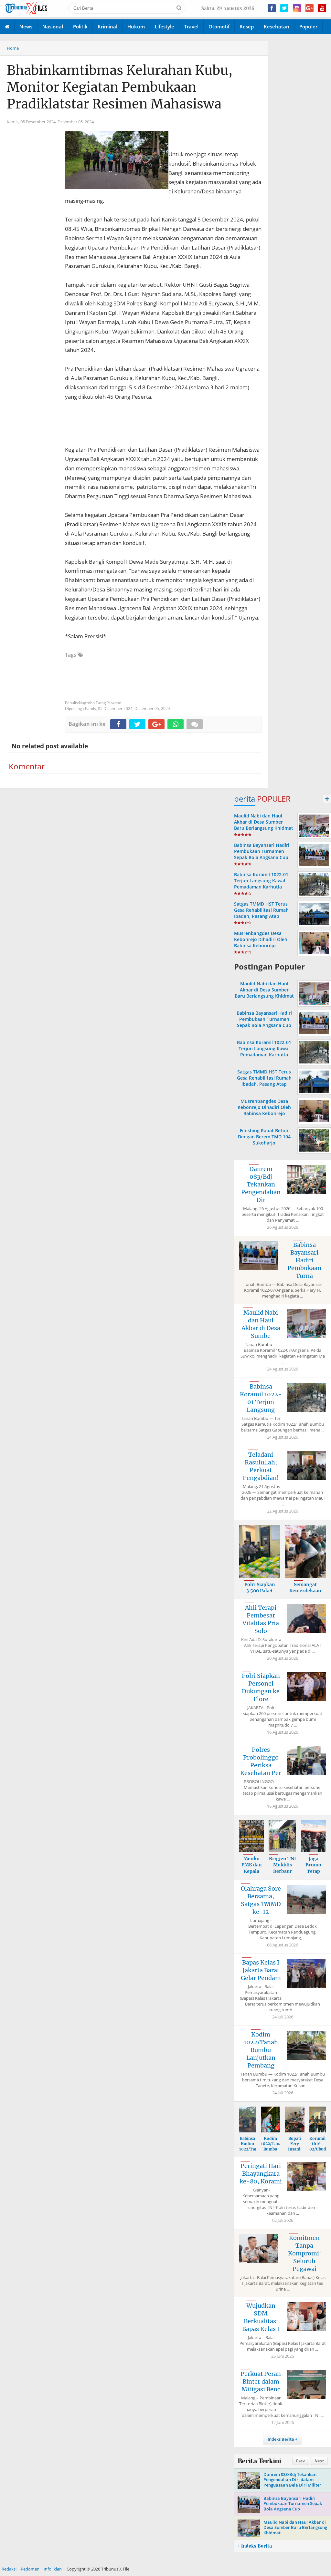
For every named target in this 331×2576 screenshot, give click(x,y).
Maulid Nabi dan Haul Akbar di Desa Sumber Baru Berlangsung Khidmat (264, 822)
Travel (191, 26)
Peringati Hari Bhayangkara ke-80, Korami (261, 2174)
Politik (80, 26)
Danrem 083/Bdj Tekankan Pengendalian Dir (261, 1184)
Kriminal (107, 26)
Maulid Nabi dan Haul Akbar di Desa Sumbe (261, 1324)
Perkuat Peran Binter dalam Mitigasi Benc (261, 2381)
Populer (308, 26)
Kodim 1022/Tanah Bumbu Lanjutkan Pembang (261, 2050)
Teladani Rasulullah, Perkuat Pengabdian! (261, 1466)
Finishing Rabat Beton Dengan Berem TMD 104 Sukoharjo (264, 1137)
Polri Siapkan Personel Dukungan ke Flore (261, 1687)
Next (319, 2461)
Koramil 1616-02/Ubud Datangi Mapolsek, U (320, 2152)
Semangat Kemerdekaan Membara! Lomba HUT (305, 1594)
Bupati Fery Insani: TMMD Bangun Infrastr (295, 2152)
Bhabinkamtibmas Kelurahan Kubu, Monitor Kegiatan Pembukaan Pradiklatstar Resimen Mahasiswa (120, 87)
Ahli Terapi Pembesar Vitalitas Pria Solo (261, 1619)
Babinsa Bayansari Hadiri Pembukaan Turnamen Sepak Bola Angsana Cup (262, 851)
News (26, 26)
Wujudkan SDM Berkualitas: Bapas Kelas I (261, 2317)
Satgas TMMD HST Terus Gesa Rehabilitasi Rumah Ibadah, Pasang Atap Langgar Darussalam (261, 913)
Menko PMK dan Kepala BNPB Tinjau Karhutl (252, 1874)
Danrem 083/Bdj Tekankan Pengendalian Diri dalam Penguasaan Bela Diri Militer (292, 2480)
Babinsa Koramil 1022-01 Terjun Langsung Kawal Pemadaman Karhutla (261, 881)
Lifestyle (165, 26)
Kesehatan (277, 26)
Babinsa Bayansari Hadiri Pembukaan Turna (304, 1260)
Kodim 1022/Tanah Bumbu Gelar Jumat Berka (272, 2152)
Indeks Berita (281, 2439)
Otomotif (219, 26)
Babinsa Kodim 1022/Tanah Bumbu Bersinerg (251, 2149)
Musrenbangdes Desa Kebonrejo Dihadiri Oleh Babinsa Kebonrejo (261, 939)
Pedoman (30, 2569)
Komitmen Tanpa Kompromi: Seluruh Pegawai (304, 2253)
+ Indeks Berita (255, 2546)
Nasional (53, 26)
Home (13, 48)
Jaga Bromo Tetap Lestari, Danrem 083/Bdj (314, 1874)
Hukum (136, 26)
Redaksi (9, 2569)
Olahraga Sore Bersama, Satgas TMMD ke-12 (261, 1900)
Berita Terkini (259, 2461)
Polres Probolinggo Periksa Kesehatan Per (261, 1761)
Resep (247, 26)
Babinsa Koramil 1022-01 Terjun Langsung (261, 1398)
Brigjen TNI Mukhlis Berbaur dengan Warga (283, 1871)
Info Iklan (53, 2569)
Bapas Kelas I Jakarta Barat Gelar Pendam (261, 1970)
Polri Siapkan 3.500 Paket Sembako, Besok (260, 1591)
